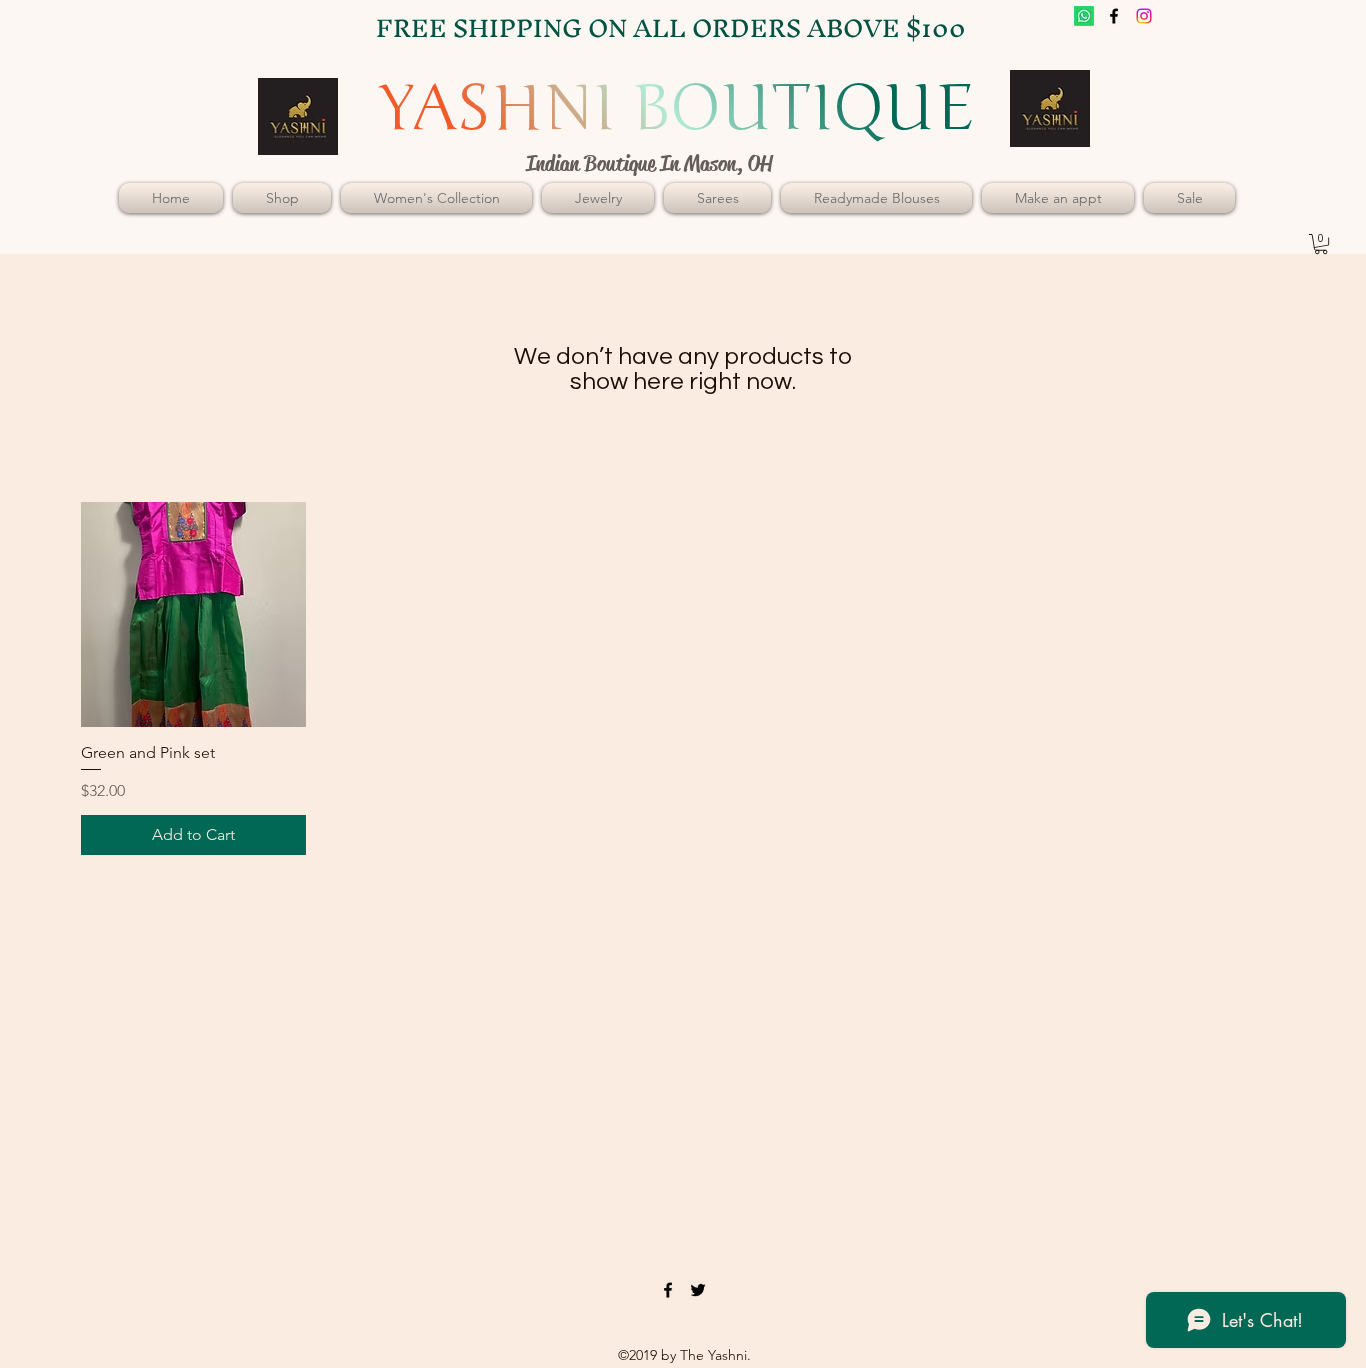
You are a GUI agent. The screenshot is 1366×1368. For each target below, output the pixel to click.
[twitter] (1144, 16)
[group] (683, 678)
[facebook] (1114, 16)
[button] (1321, 244)
